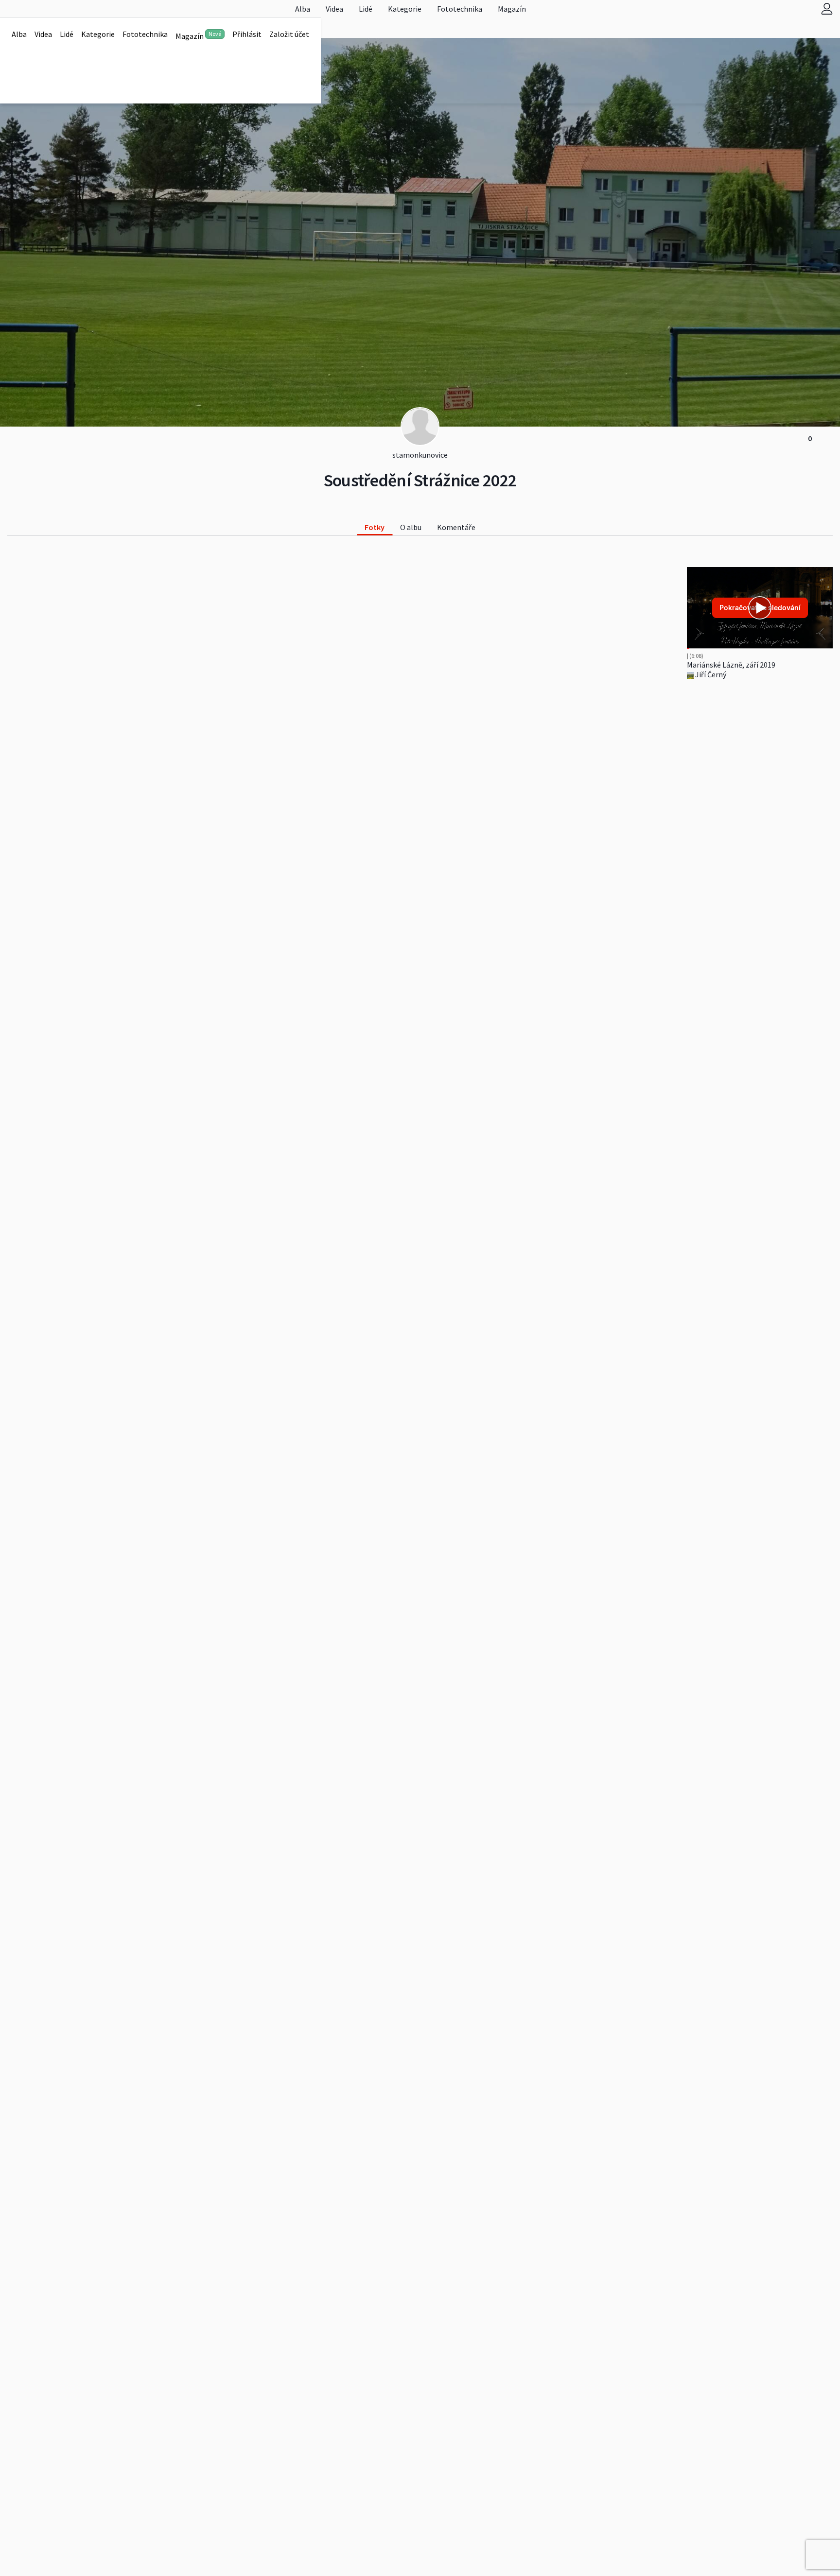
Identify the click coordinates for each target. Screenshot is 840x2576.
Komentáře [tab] (456, 527)
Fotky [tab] (375, 527)
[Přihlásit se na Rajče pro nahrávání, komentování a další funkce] (827, 9)
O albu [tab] (411, 527)
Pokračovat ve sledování (760, 608)
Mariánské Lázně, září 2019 (731, 665)
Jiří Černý (710, 674)
